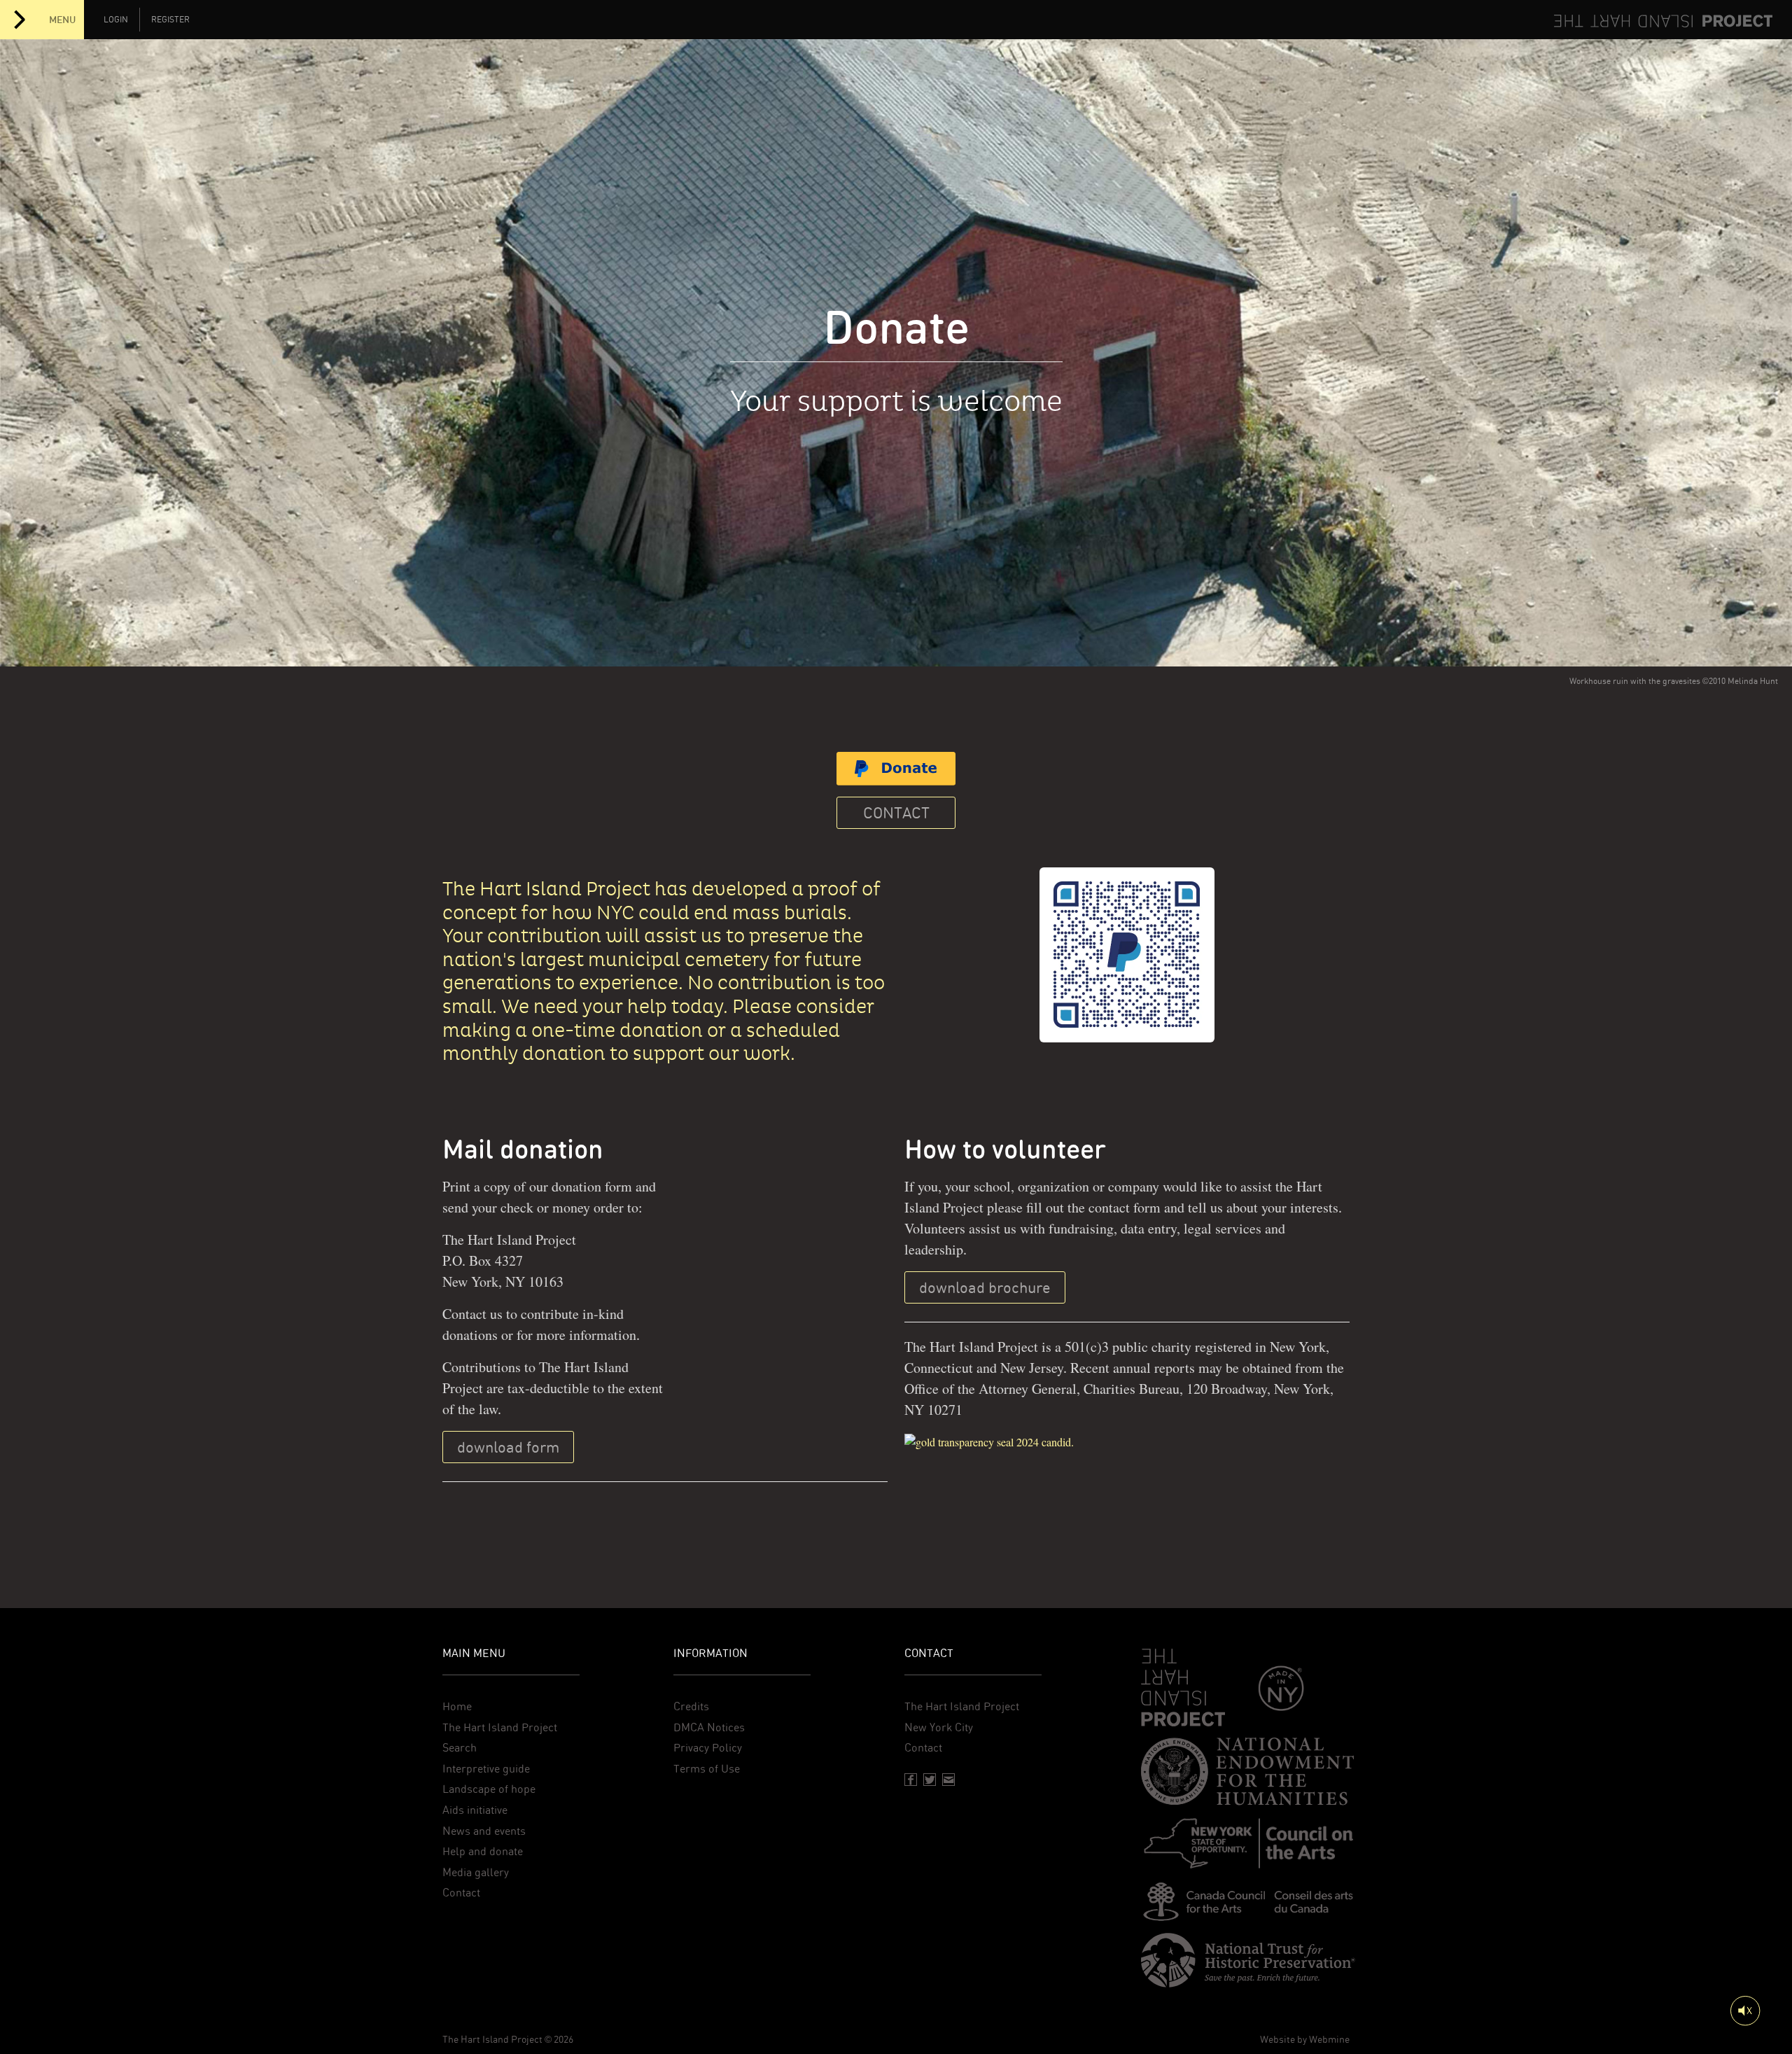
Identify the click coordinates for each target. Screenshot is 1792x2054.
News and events (484, 1831)
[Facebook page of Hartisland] (911, 1780)
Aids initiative (475, 1810)
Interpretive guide (486, 1769)
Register (170, 20)
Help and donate (483, 1851)
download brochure (985, 1287)
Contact (896, 813)
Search (460, 1748)
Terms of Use (707, 1769)
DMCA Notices (709, 1727)
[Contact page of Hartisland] (948, 1780)
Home (457, 1706)
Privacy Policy (708, 1748)
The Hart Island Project (500, 1727)
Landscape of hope (489, 1789)
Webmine (1329, 2039)
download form (508, 1447)
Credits (691, 1706)
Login (116, 20)
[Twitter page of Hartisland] (930, 1780)
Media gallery (476, 1872)
